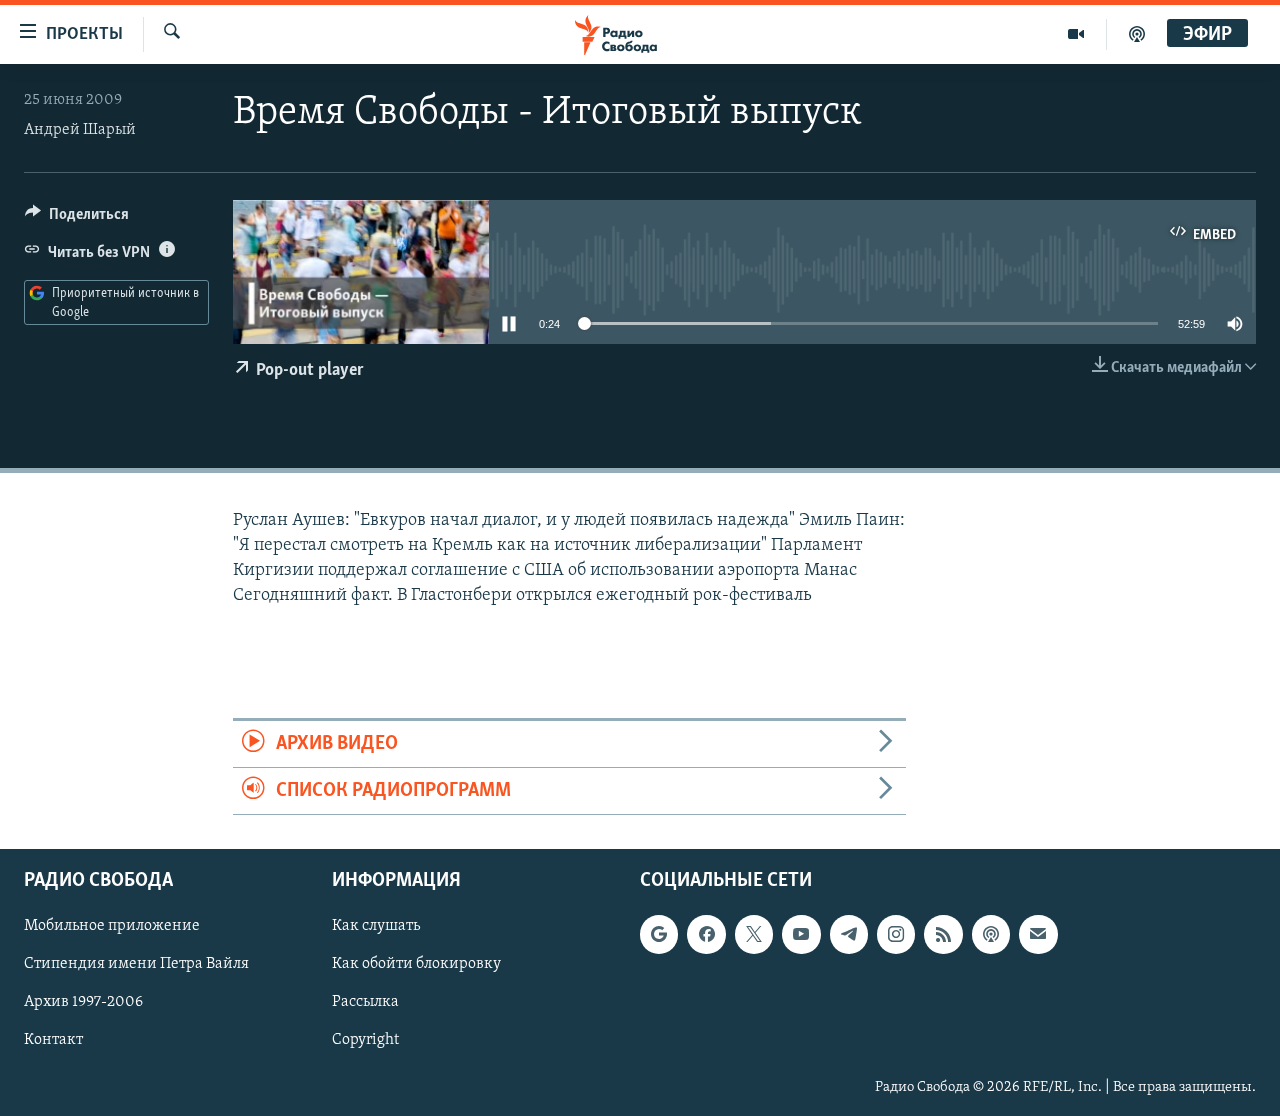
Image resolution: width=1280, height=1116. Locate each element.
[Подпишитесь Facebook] (706, 935)
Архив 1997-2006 (83, 1003)
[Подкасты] (991, 935)
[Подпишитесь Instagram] (896, 935)
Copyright (365, 1041)
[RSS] (943, 935)
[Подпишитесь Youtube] (801, 935)
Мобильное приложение (112, 927)
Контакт (53, 1041)
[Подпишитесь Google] (659, 935)
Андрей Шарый (80, 130)
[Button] (77, 219)
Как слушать (376, 927)
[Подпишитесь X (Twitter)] (754, 935)
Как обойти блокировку (416, 965)
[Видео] (1076, 34)
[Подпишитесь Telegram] (849, 935)
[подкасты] (1137, 34)
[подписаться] (1038, 935)
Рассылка (365, 1003)
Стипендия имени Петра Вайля (136, 965)
